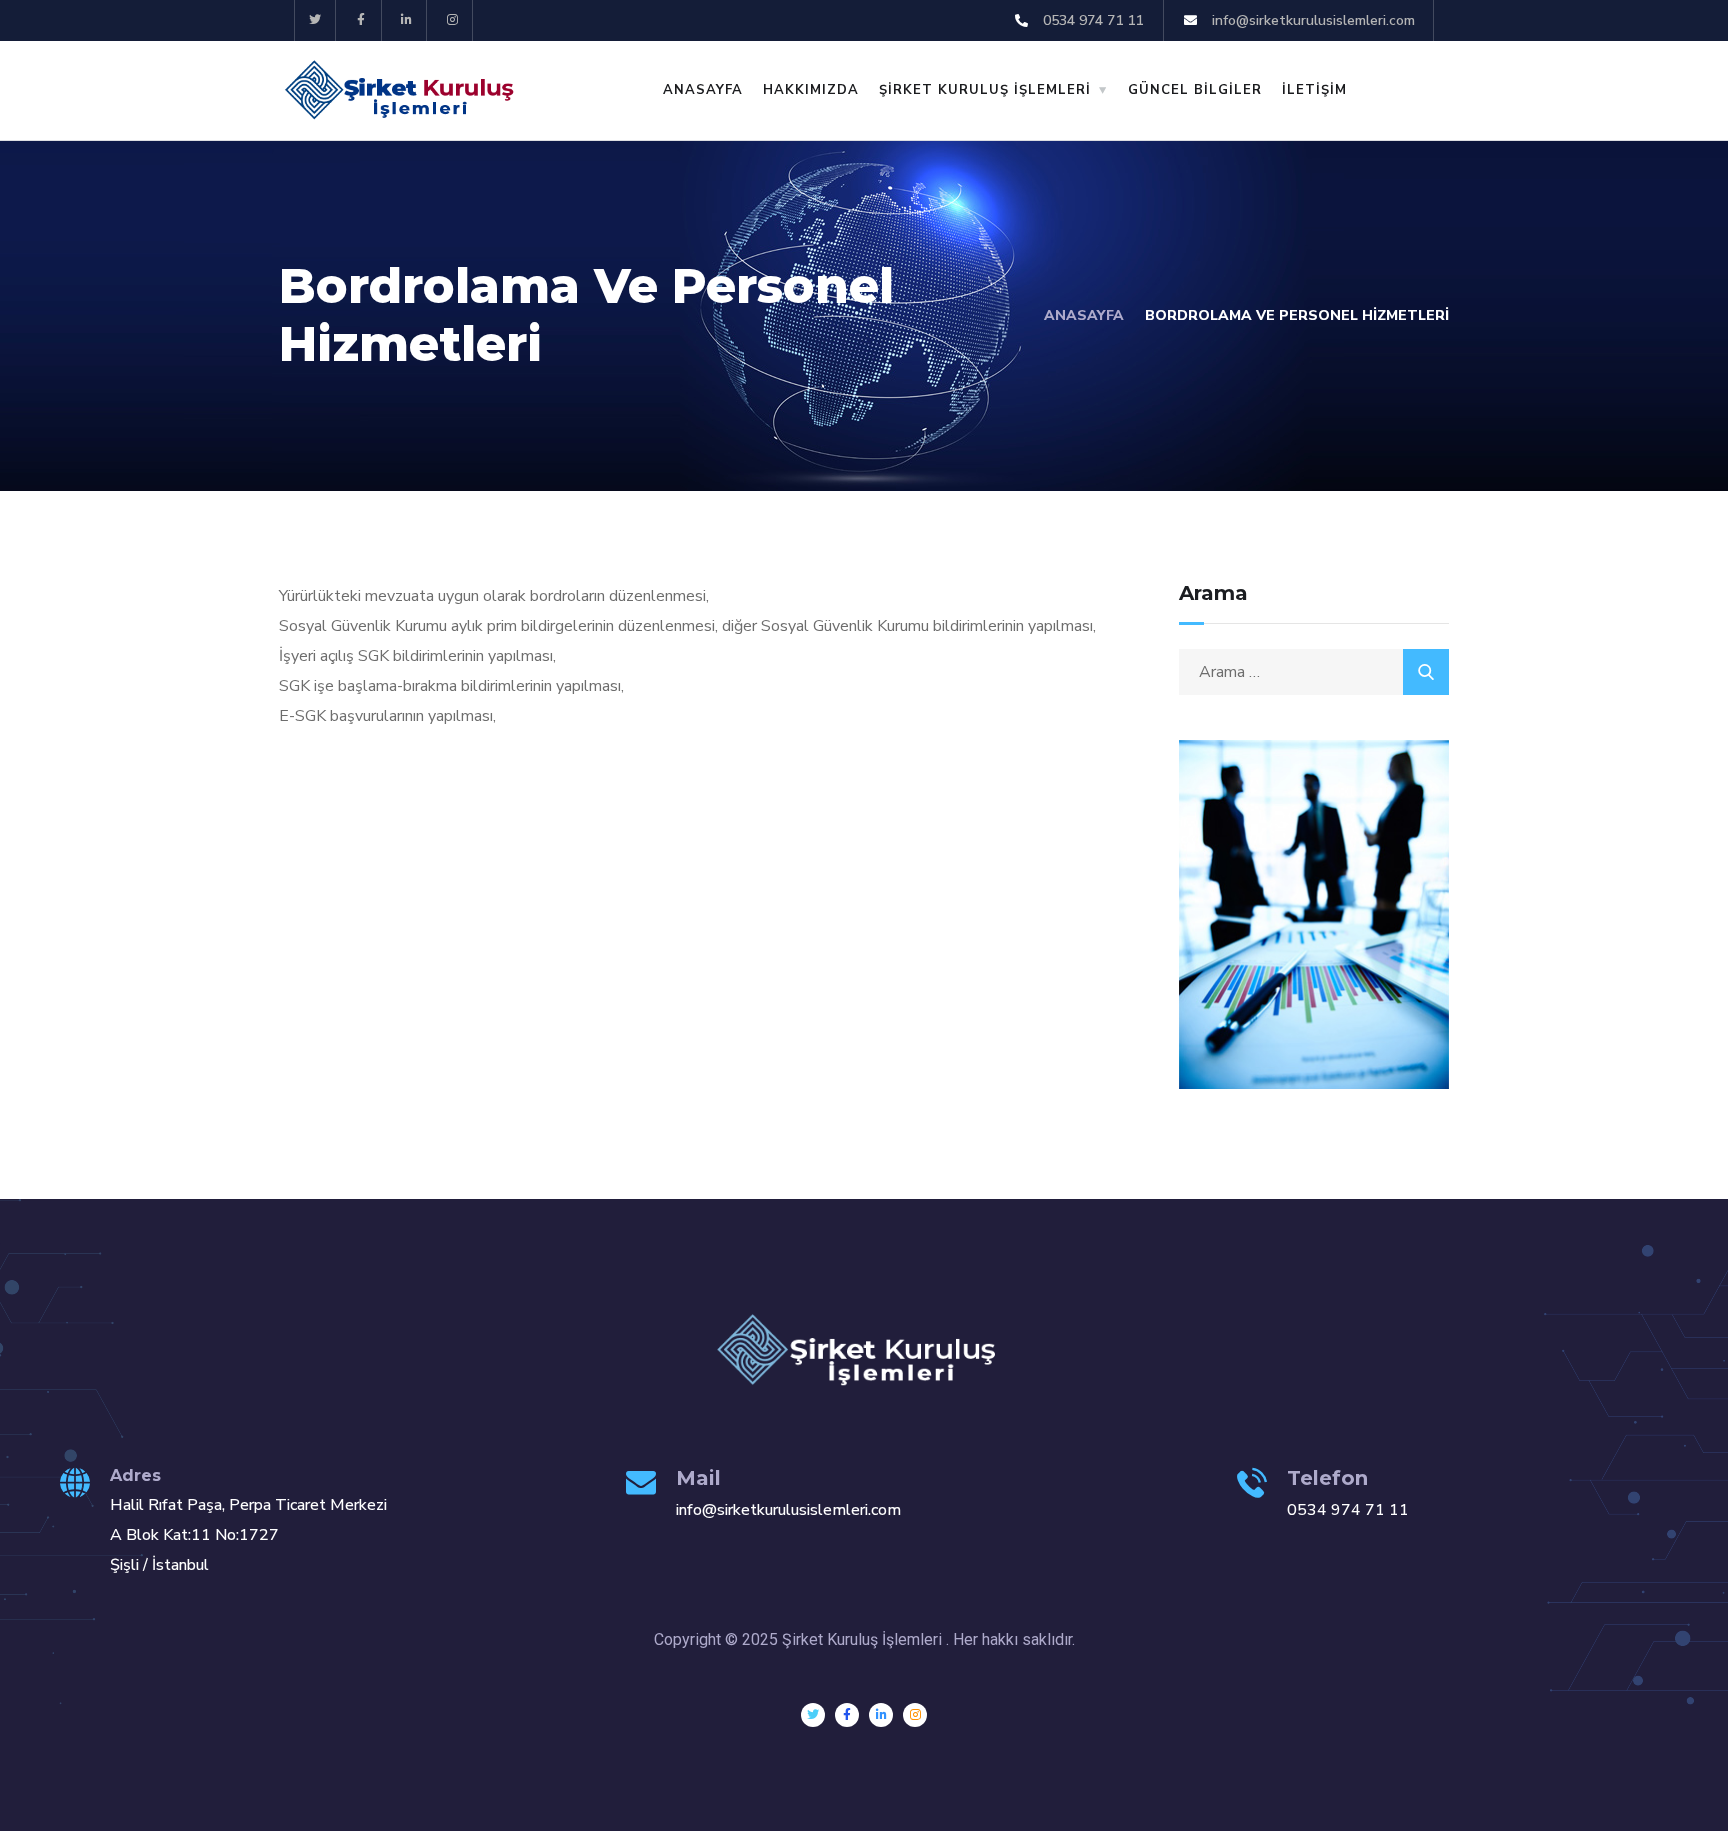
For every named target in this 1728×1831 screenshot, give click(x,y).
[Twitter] (315, 20)
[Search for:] (1314, 672)
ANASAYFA (703, 90)
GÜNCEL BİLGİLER (1195, 90)
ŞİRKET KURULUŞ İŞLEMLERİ (985, 90)
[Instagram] (452, 20)
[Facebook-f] (361, 20)
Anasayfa (1084, 315)
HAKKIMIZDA (811, 90)
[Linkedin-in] (407, 20)
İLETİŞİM (1314, 90)
